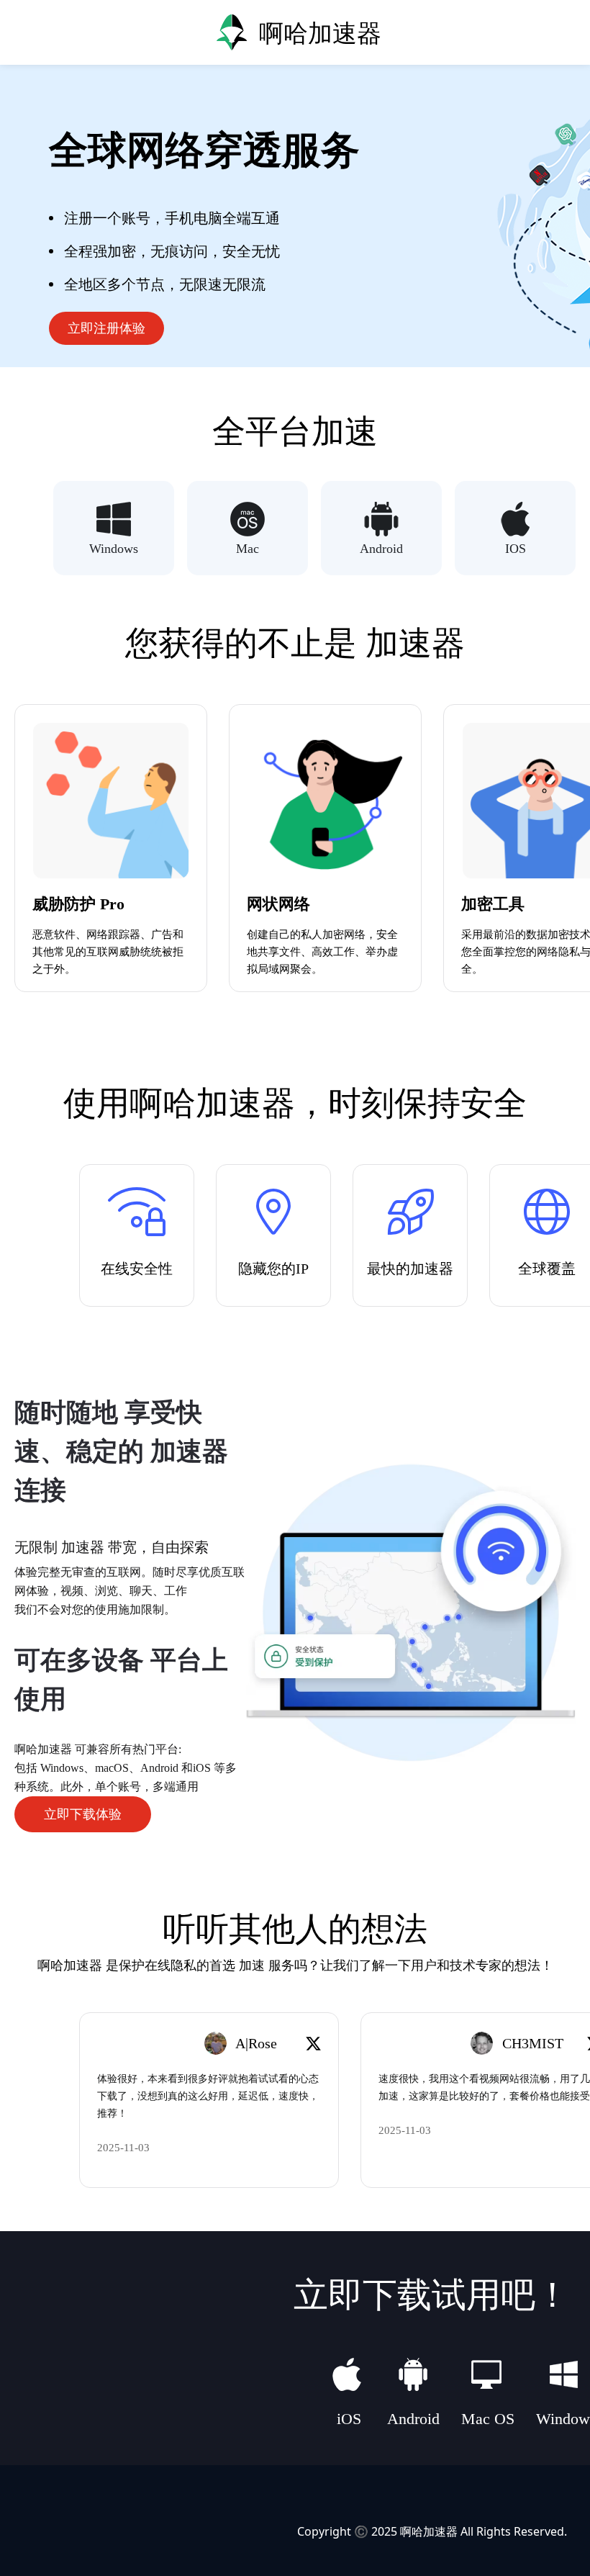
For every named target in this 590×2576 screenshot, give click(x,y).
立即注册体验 (106, 328)
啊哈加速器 (429, 2531)
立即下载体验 (83, 1814)
